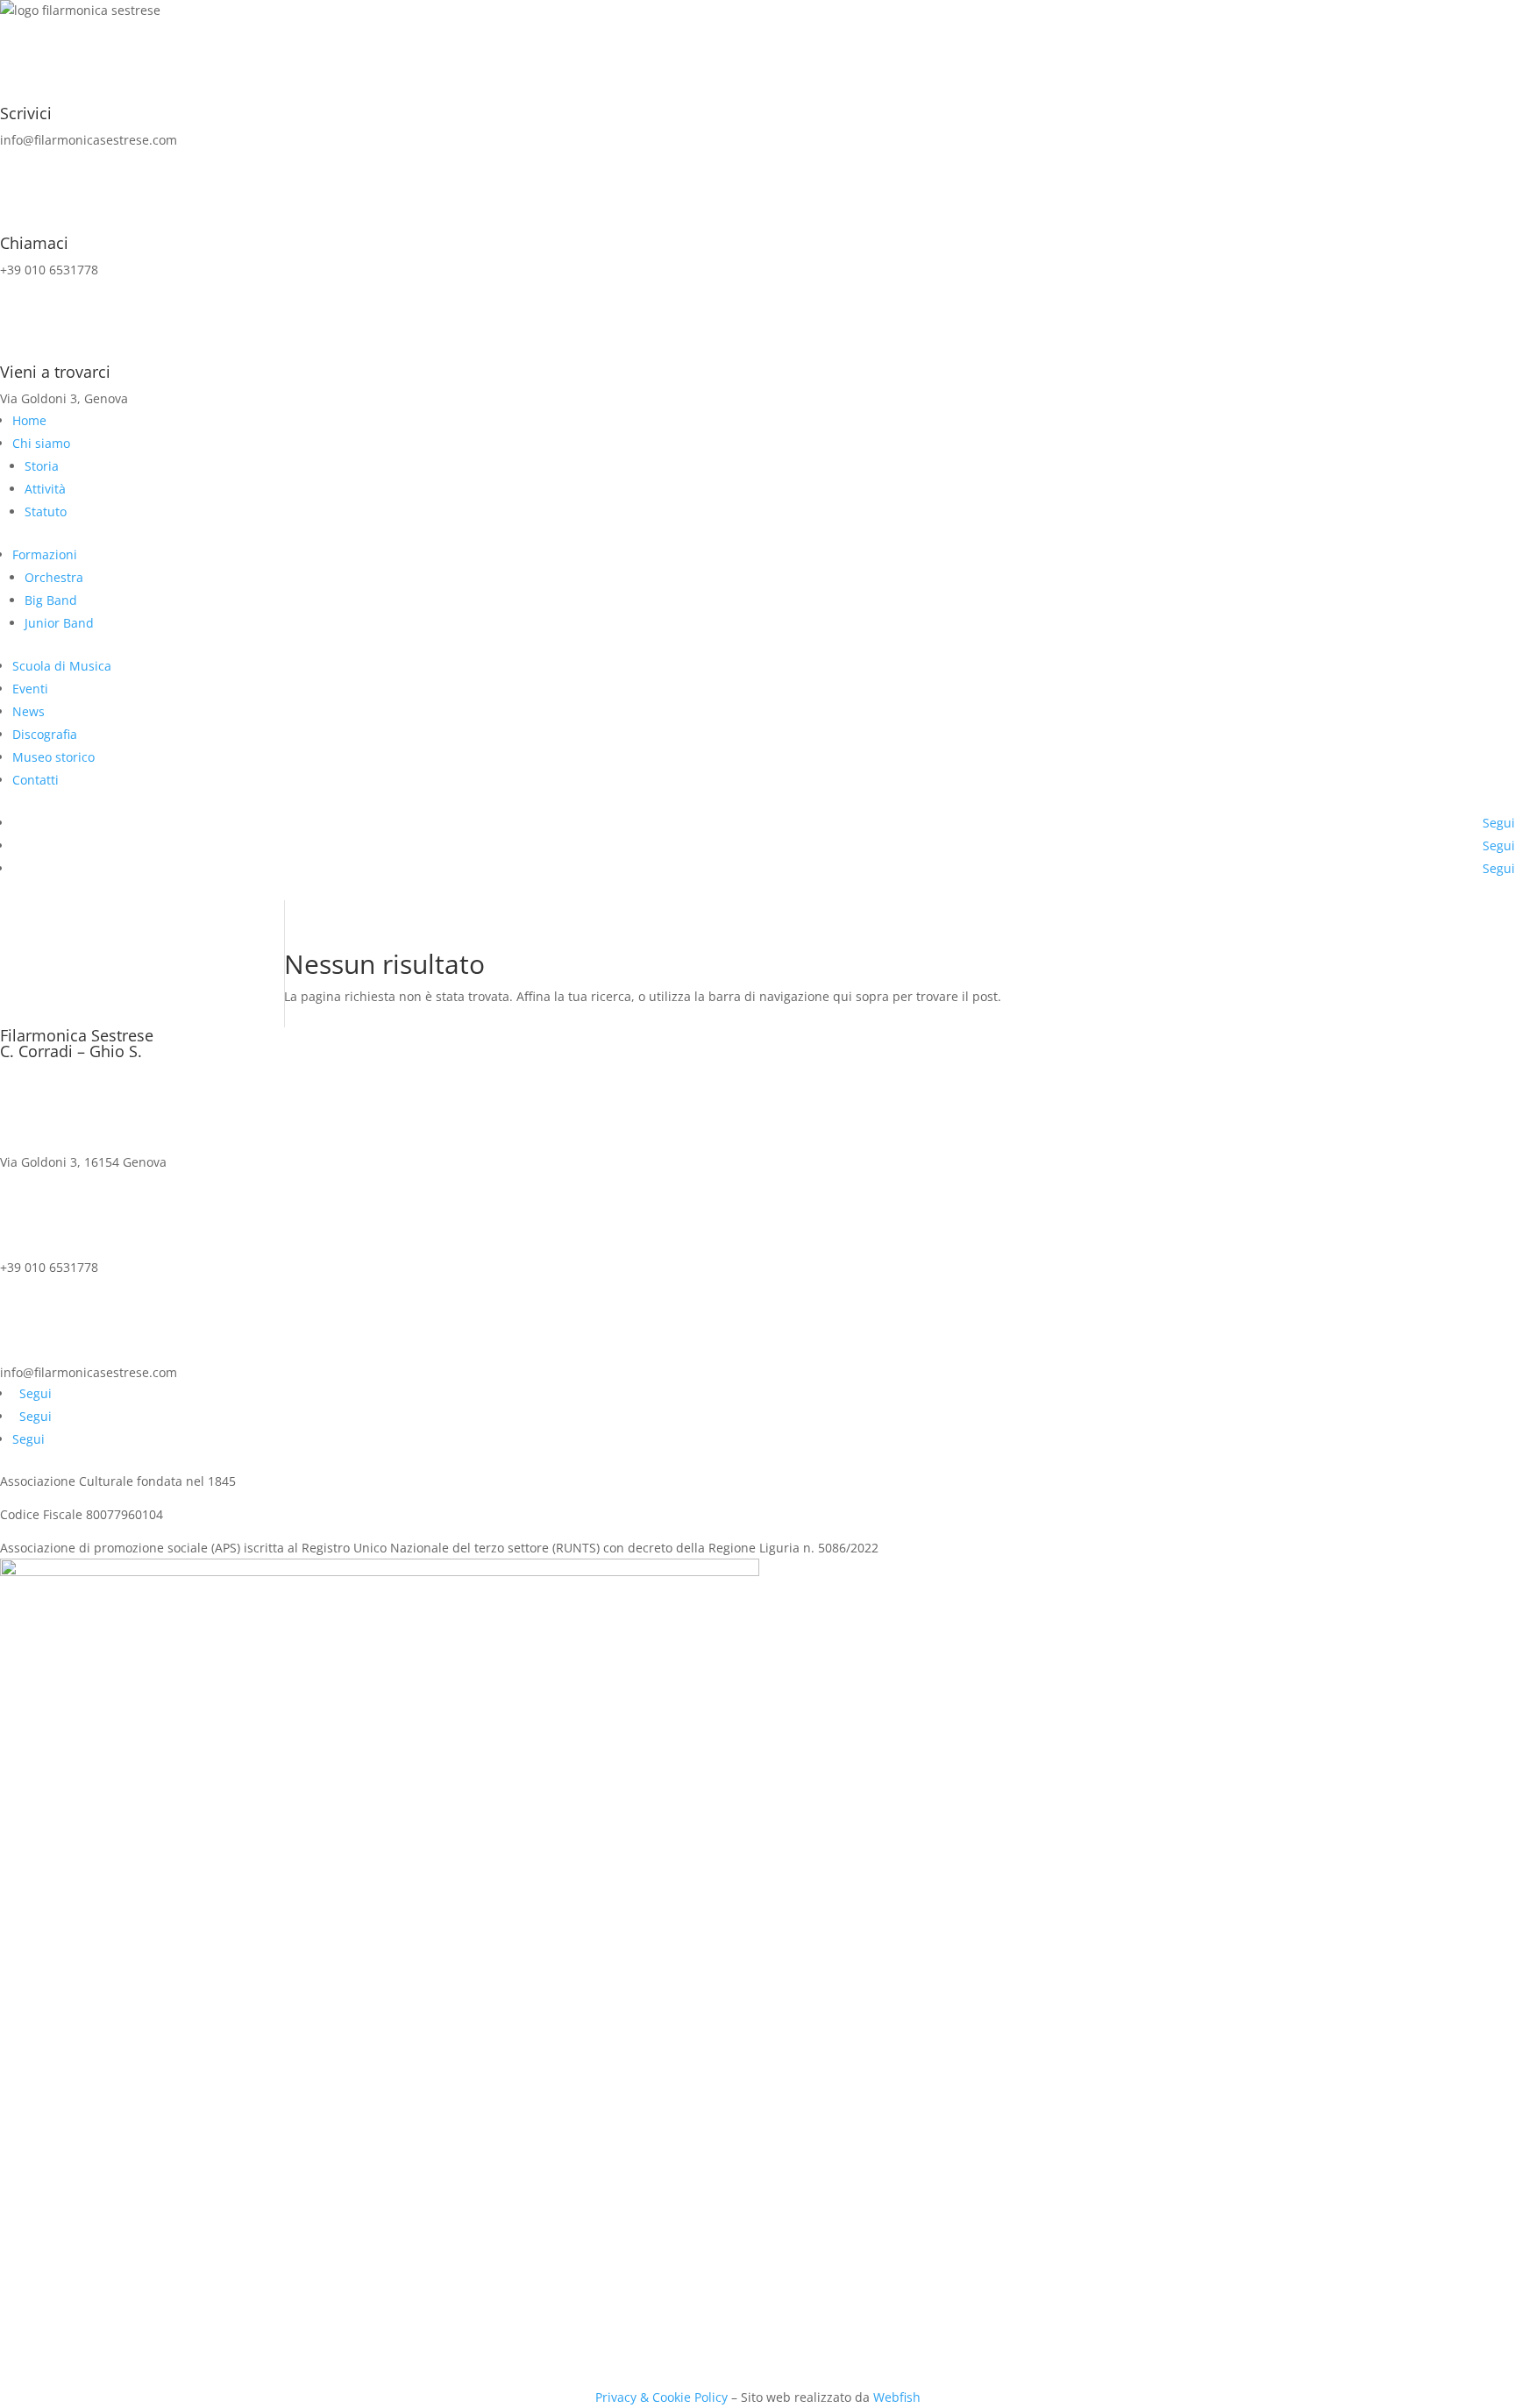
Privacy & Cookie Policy (661, 2397)
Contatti (36, 780)
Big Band (51, 600)
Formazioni (45, 554)
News (28, 711)
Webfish (897, 2397)
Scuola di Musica (62, 666)
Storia (42, 466)
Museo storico (53, 757)
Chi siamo (41, 443)
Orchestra (54, 577)
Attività (45, 489)
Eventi (30, 689)
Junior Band (59, 623)
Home (29, 420)
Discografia (45, 734)
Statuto (46, 511)
